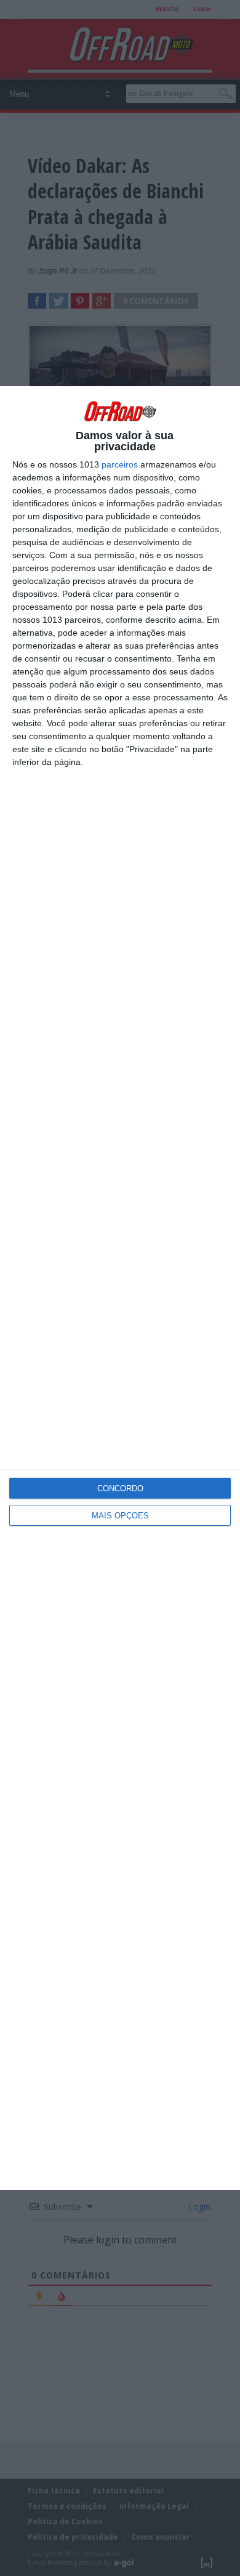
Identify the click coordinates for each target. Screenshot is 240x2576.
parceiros (120, 464)
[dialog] (120, 1288)
